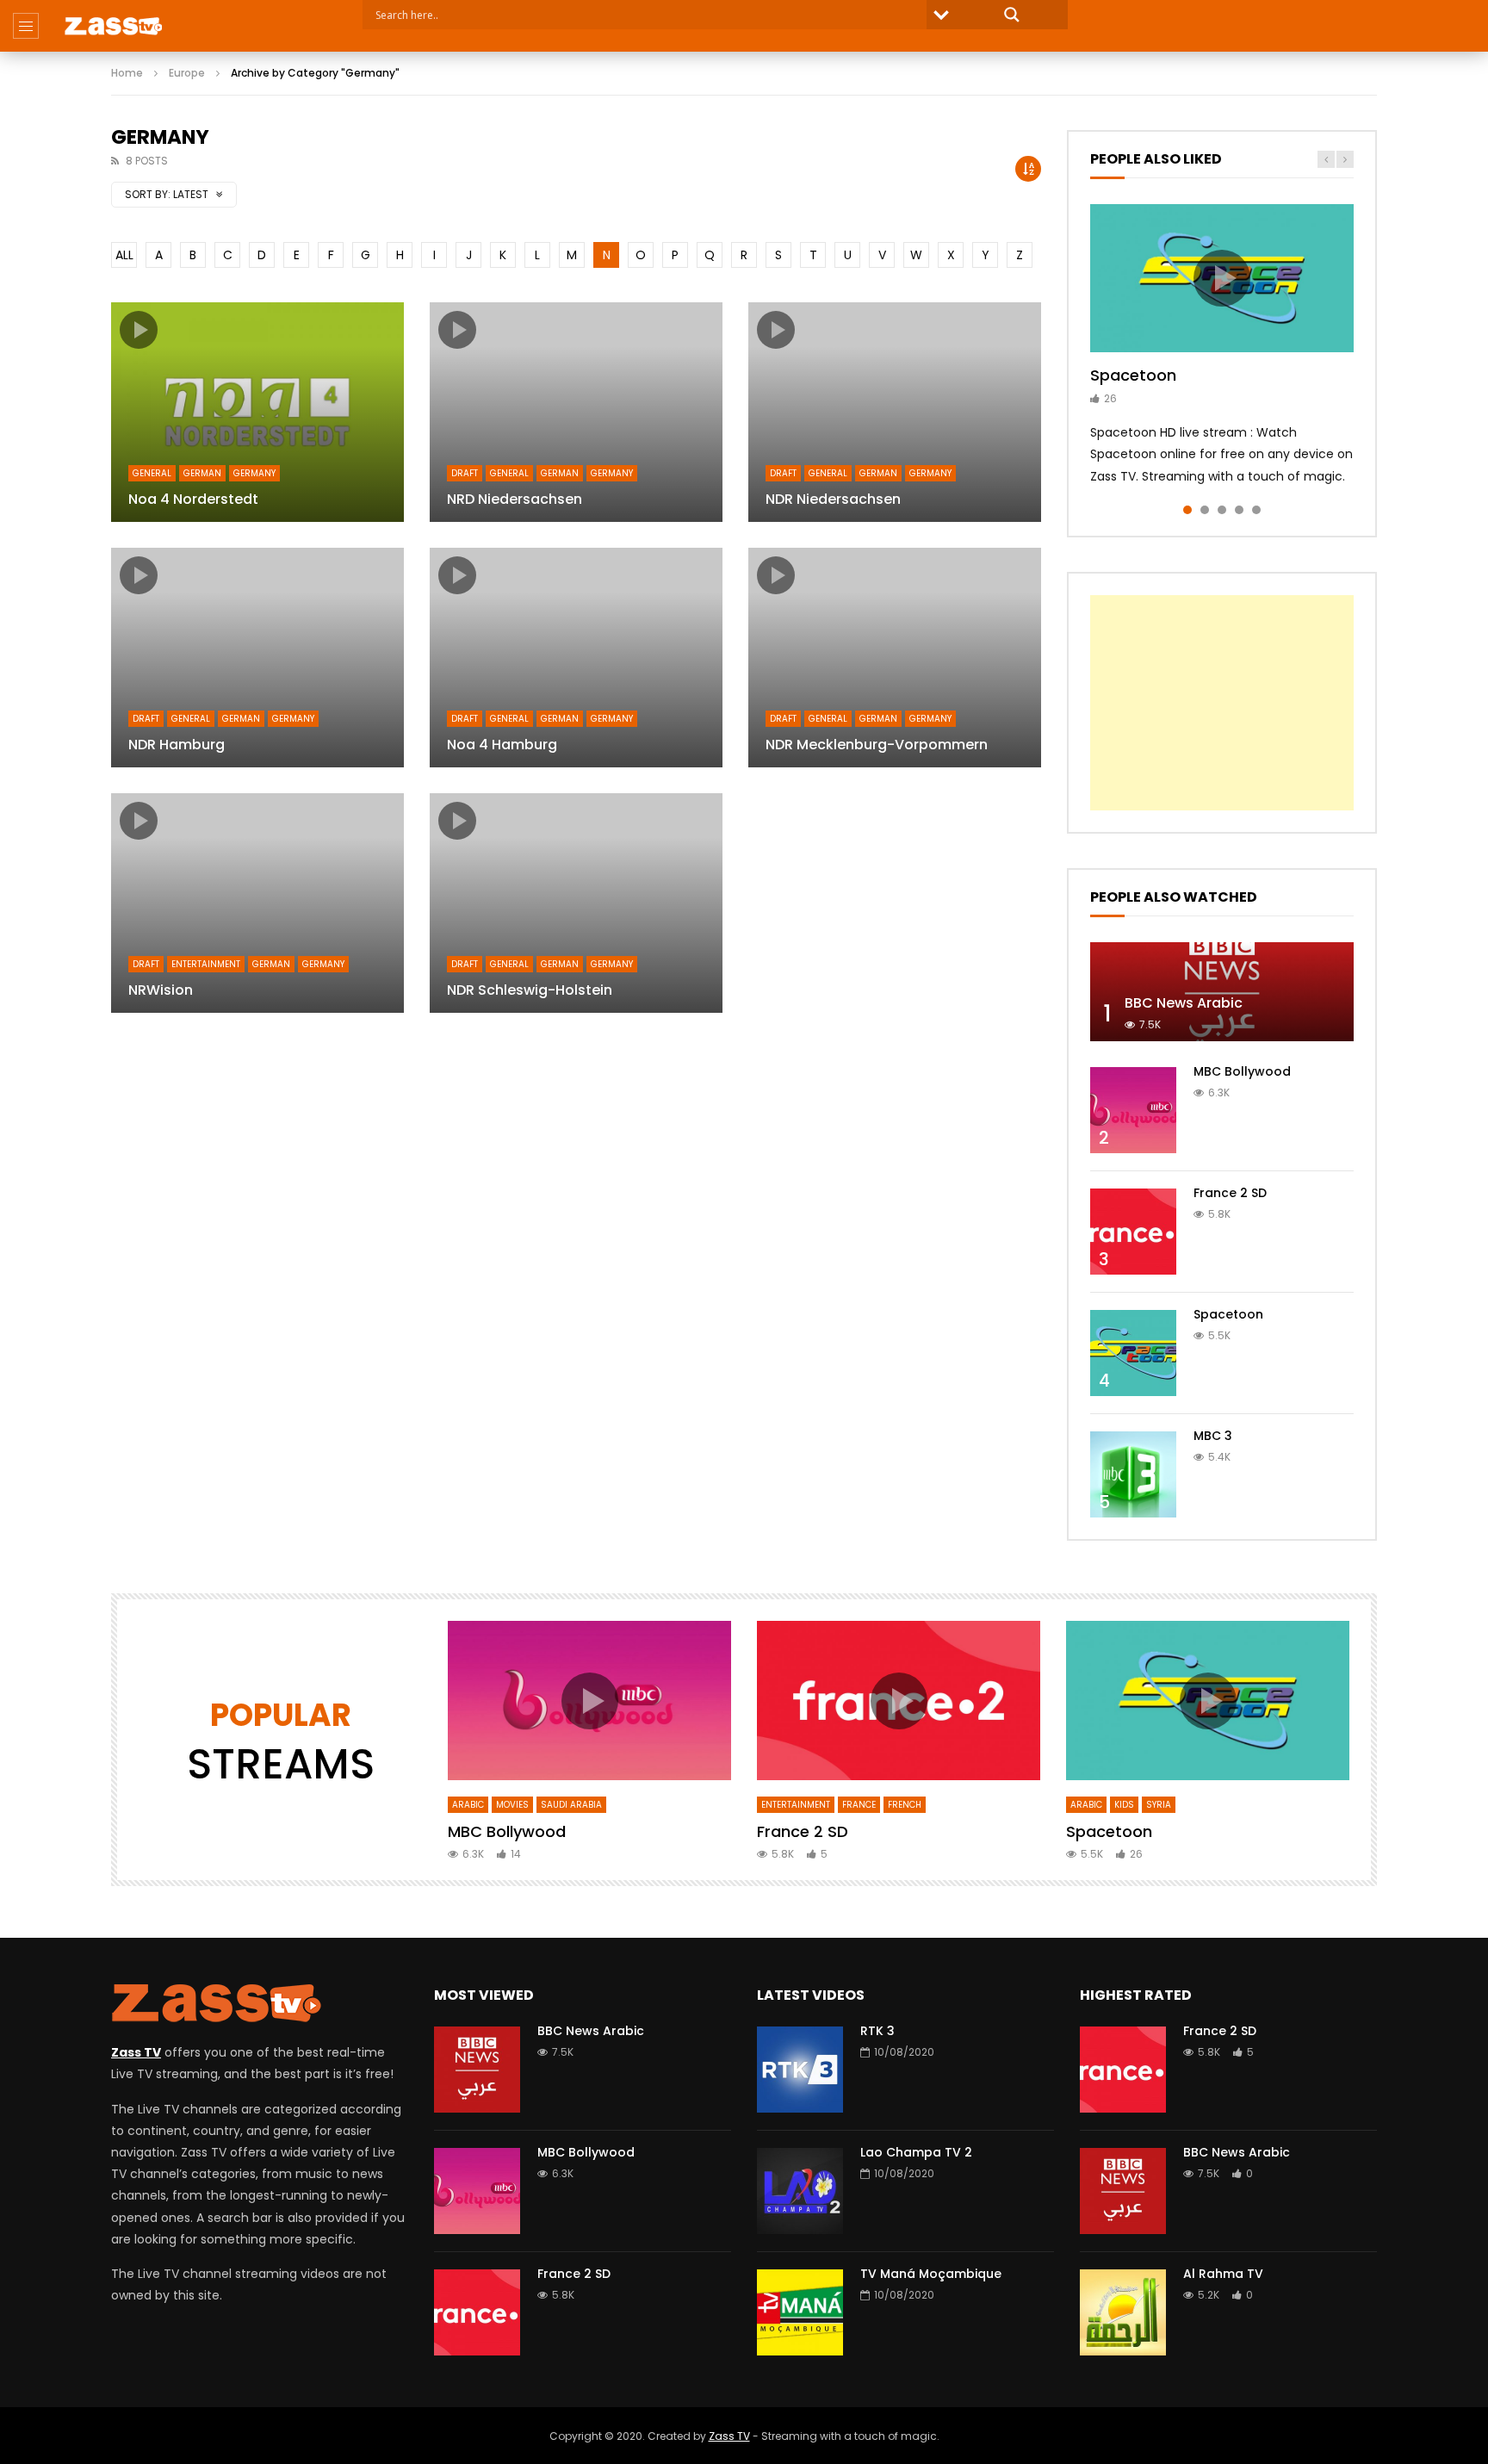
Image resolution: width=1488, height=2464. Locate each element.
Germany (254, 473)
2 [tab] (1205, 510)
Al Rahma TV (1223, 2274)
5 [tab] (1256, 510)
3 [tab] (1222, 510)
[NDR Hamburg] (257, 658)
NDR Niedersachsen (833, 499)
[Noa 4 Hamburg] (576, 658)
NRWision (161, 990)
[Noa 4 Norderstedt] (257, 412)
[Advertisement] (1222, 703)
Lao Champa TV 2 (916, 2152)
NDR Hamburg (177, 745)
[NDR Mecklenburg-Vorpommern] (895, 658)
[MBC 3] (1133, 1474)
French (905, 1805)
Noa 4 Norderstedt (193, 499)
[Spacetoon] (1133, 1353)
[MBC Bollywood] (1133, 1110)
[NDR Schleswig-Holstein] (576, 903)
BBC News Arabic (1184, 1003)
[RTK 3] (800, 2070)
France (859, 1805)
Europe (187, 73)
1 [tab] (1187, 510)
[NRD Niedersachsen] (576, 412)
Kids (1124, 1805)
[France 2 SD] (1133, 1232)
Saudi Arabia (571, 1805)
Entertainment (206, 964)
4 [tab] (1239, 510)
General (152, 473)
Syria (1159, 1805)
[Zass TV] (113, 26)
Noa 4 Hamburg (502, 745)
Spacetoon (1133, 375)
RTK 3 (877, 2031)
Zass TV (729, 2436)
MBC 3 (1213, 1436)
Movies (512, 1805)
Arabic (468, 1805)
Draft (465, 473)
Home (127, 73)
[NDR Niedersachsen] (895, 412)
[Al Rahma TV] (1123, 2312)
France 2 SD (1230, 1193)
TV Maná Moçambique (931, 2274)
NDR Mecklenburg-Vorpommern (877, 745)
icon (139, 330)
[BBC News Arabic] (1222, 992)
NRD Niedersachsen (515, 499)
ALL (124, 255)
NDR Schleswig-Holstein (530, 990)
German (202, 473)
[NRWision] (257, 903)
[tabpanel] (1222, 346)
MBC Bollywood (1242, 1071)
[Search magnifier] (1012, 15)
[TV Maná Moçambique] (800, 2312)
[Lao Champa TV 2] (800, 2191)
